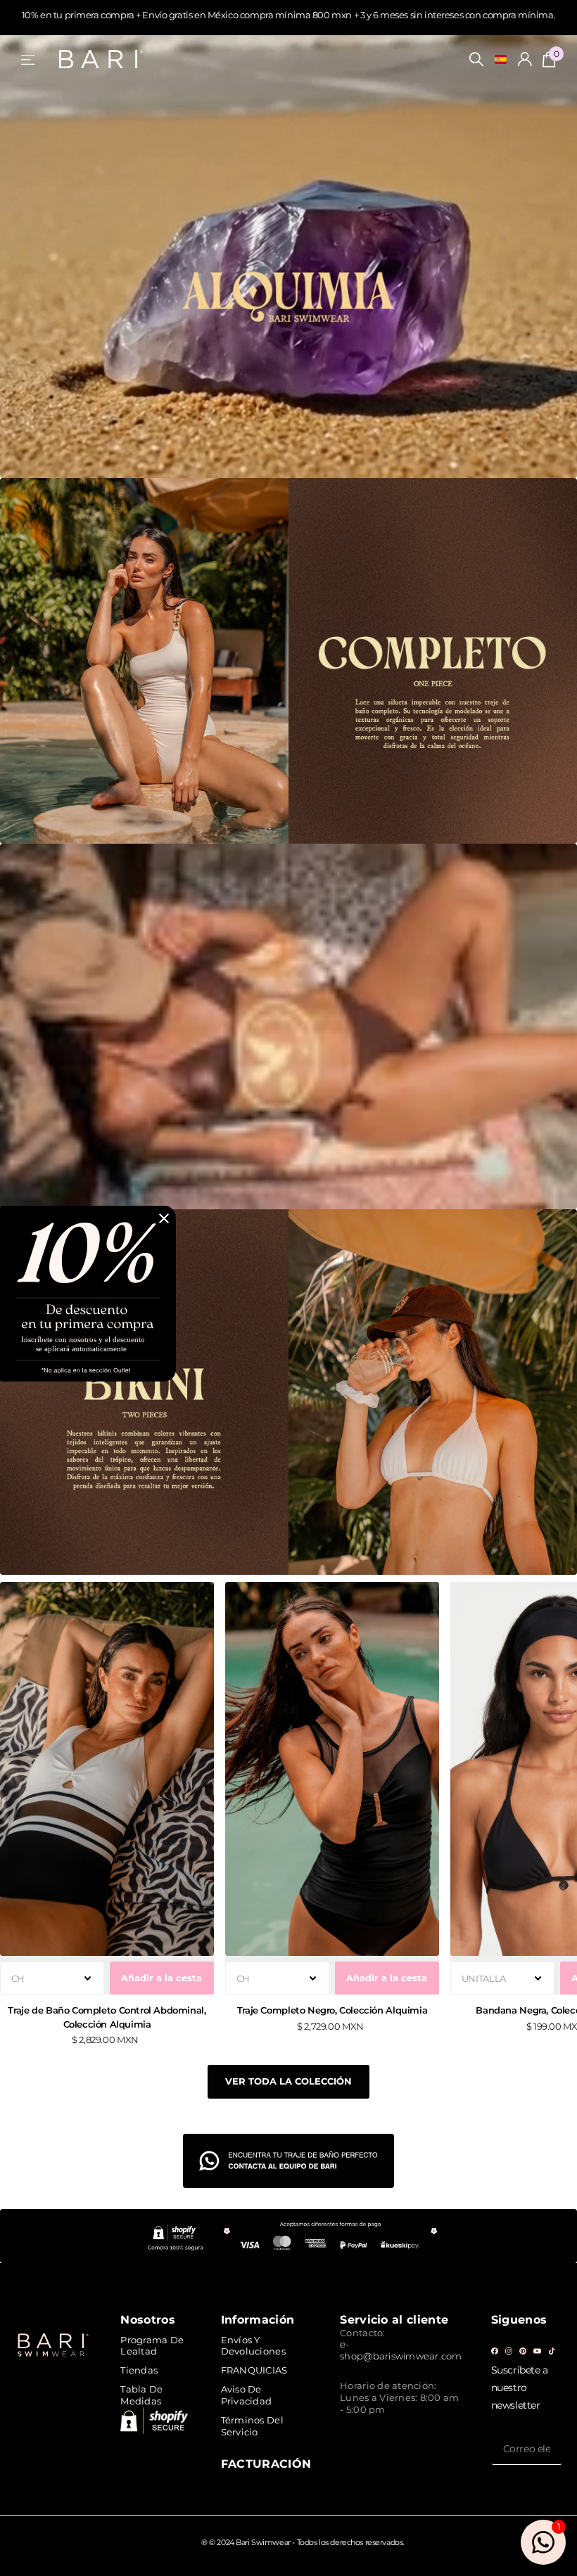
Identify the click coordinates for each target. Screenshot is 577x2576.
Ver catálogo (29, 59)
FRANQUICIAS (254, 2370)
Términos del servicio (252, 2426)
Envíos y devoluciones (253, 2346)
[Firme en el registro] (525, 59)
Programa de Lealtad (152, 2346)
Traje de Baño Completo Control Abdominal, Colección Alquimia (107, 2017)
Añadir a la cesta (161, 1978)
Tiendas (139, 2370)
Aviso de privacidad (247, 2395)
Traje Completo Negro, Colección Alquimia (332, 2010)
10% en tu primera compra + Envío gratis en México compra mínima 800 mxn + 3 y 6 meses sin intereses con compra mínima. (288, 15)
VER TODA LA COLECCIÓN (288, 2081)
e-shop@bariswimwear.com (401, 2350)
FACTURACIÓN (266, 2464)
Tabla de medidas (141, 2395)
